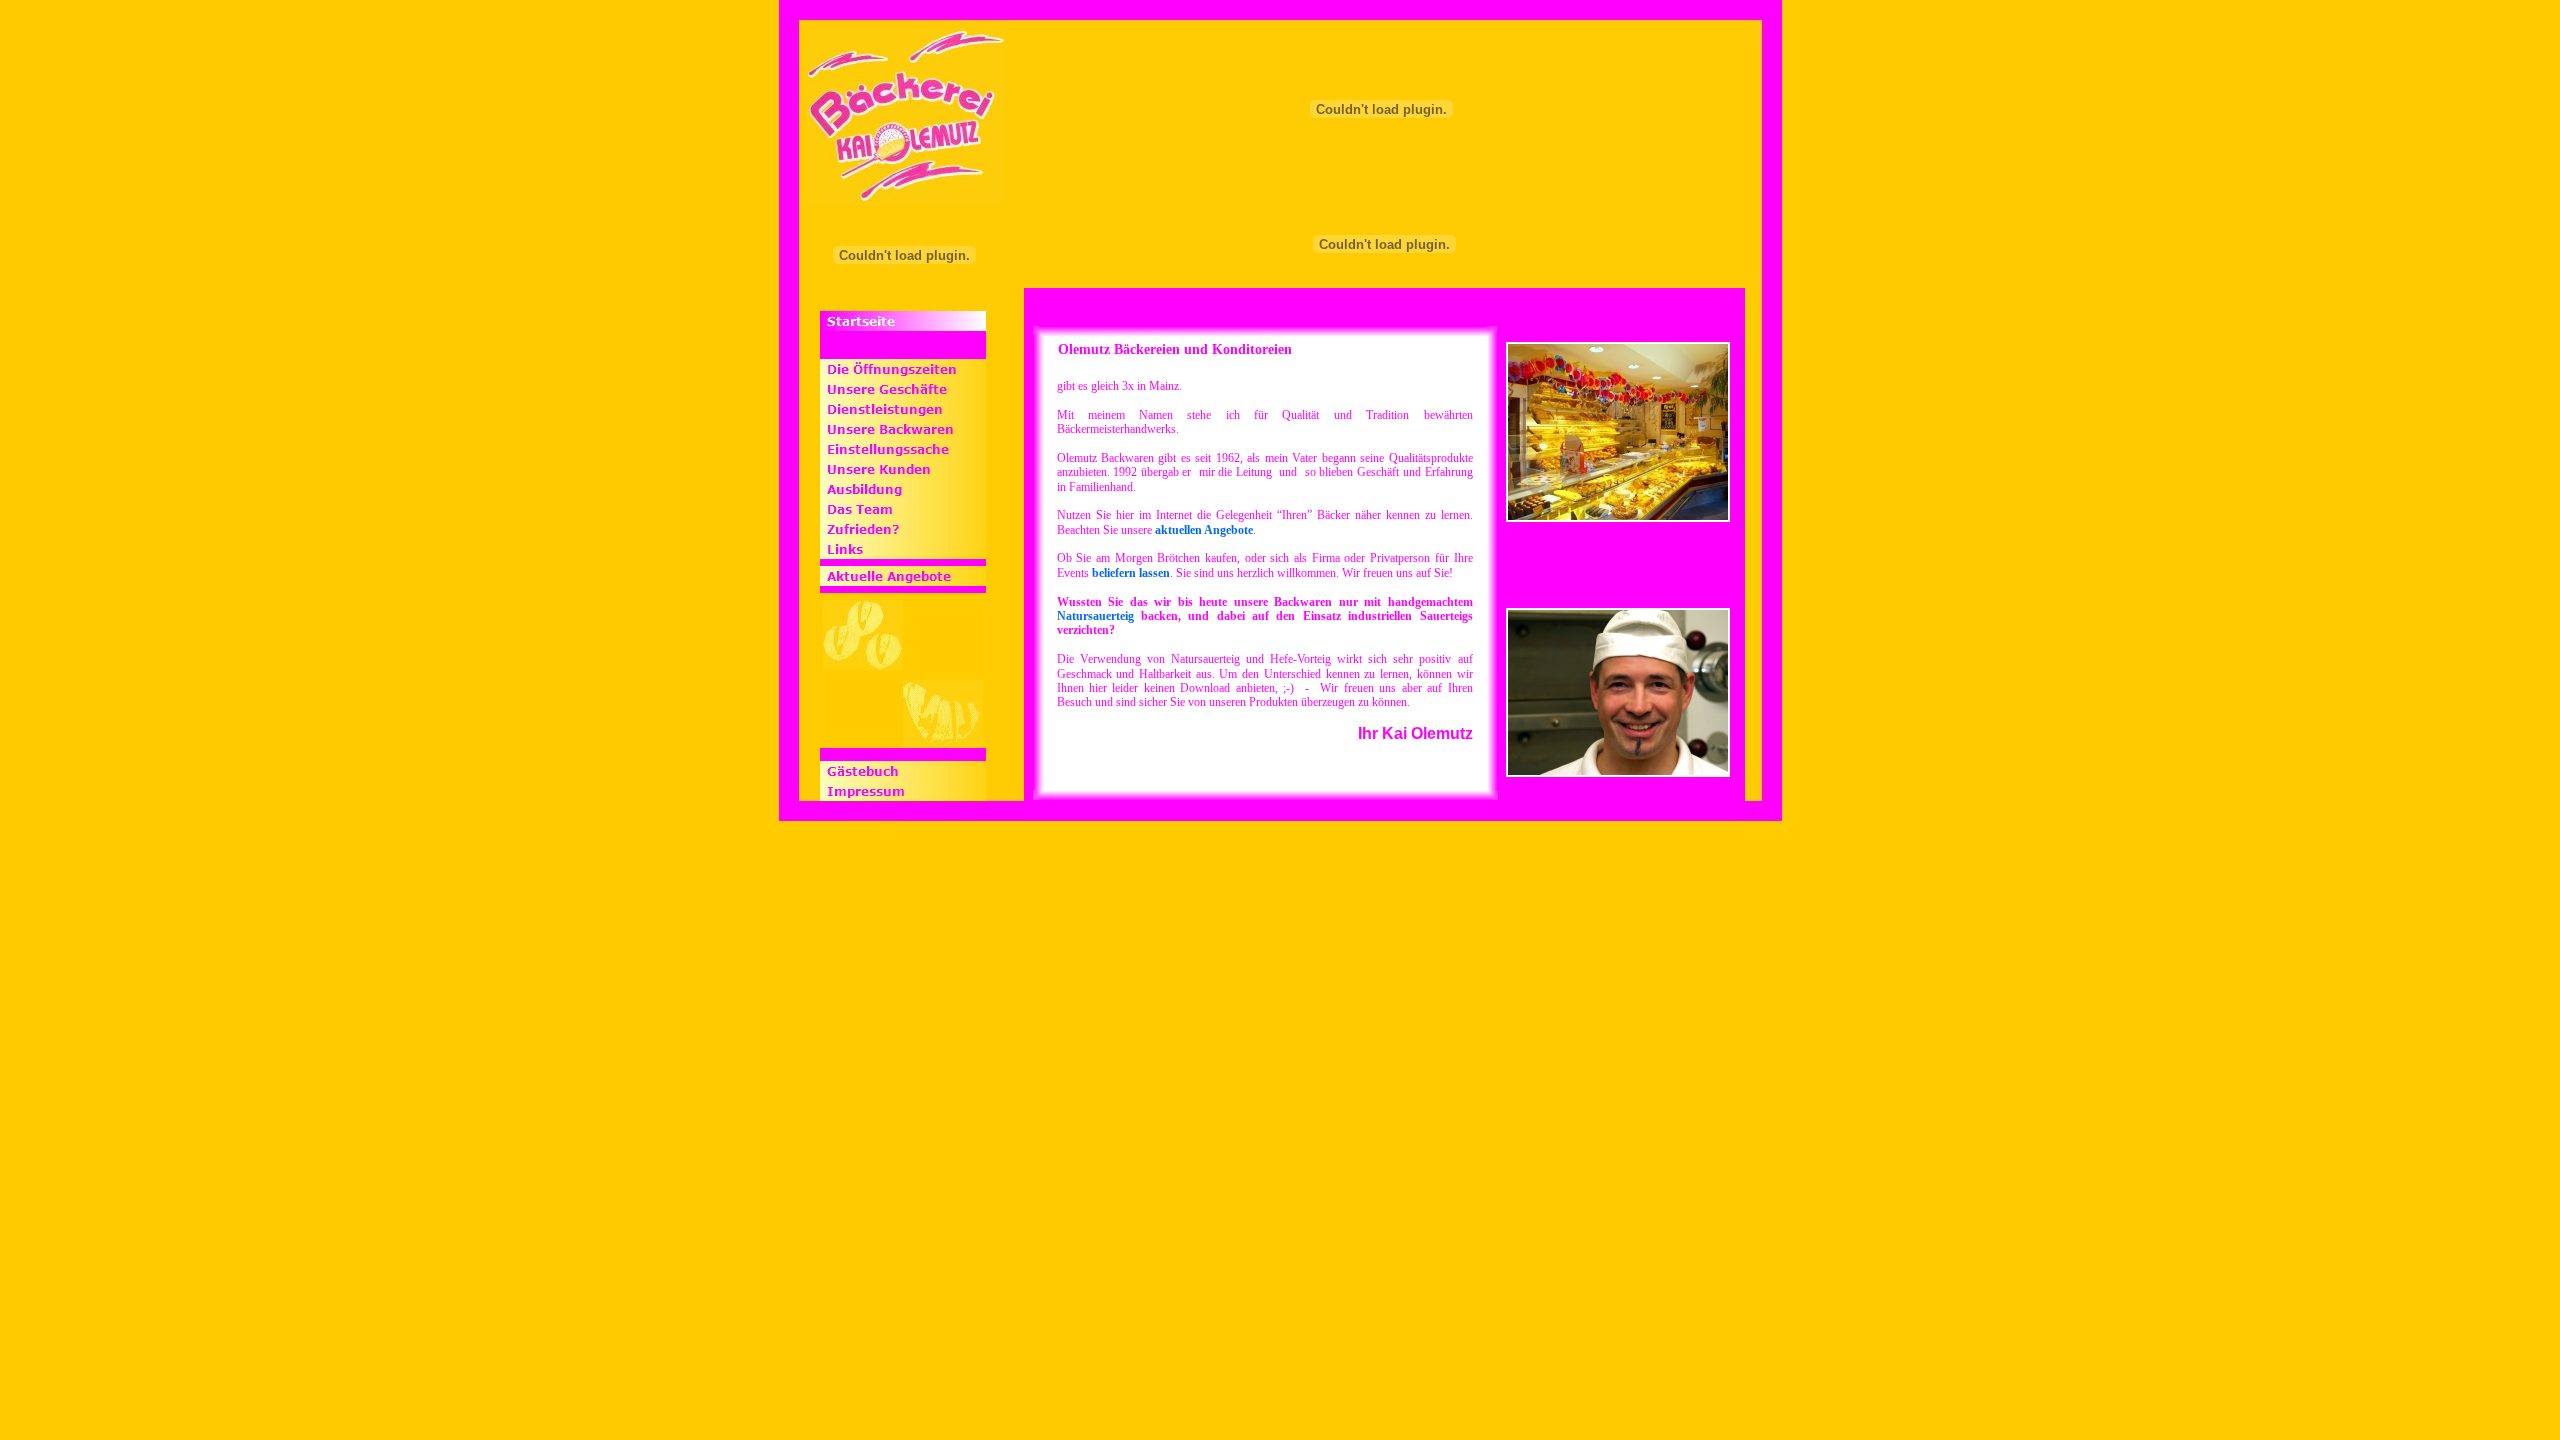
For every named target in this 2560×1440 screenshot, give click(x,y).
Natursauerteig (1095, 616)
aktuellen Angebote (1204, 530)
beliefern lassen (1131, 573)
